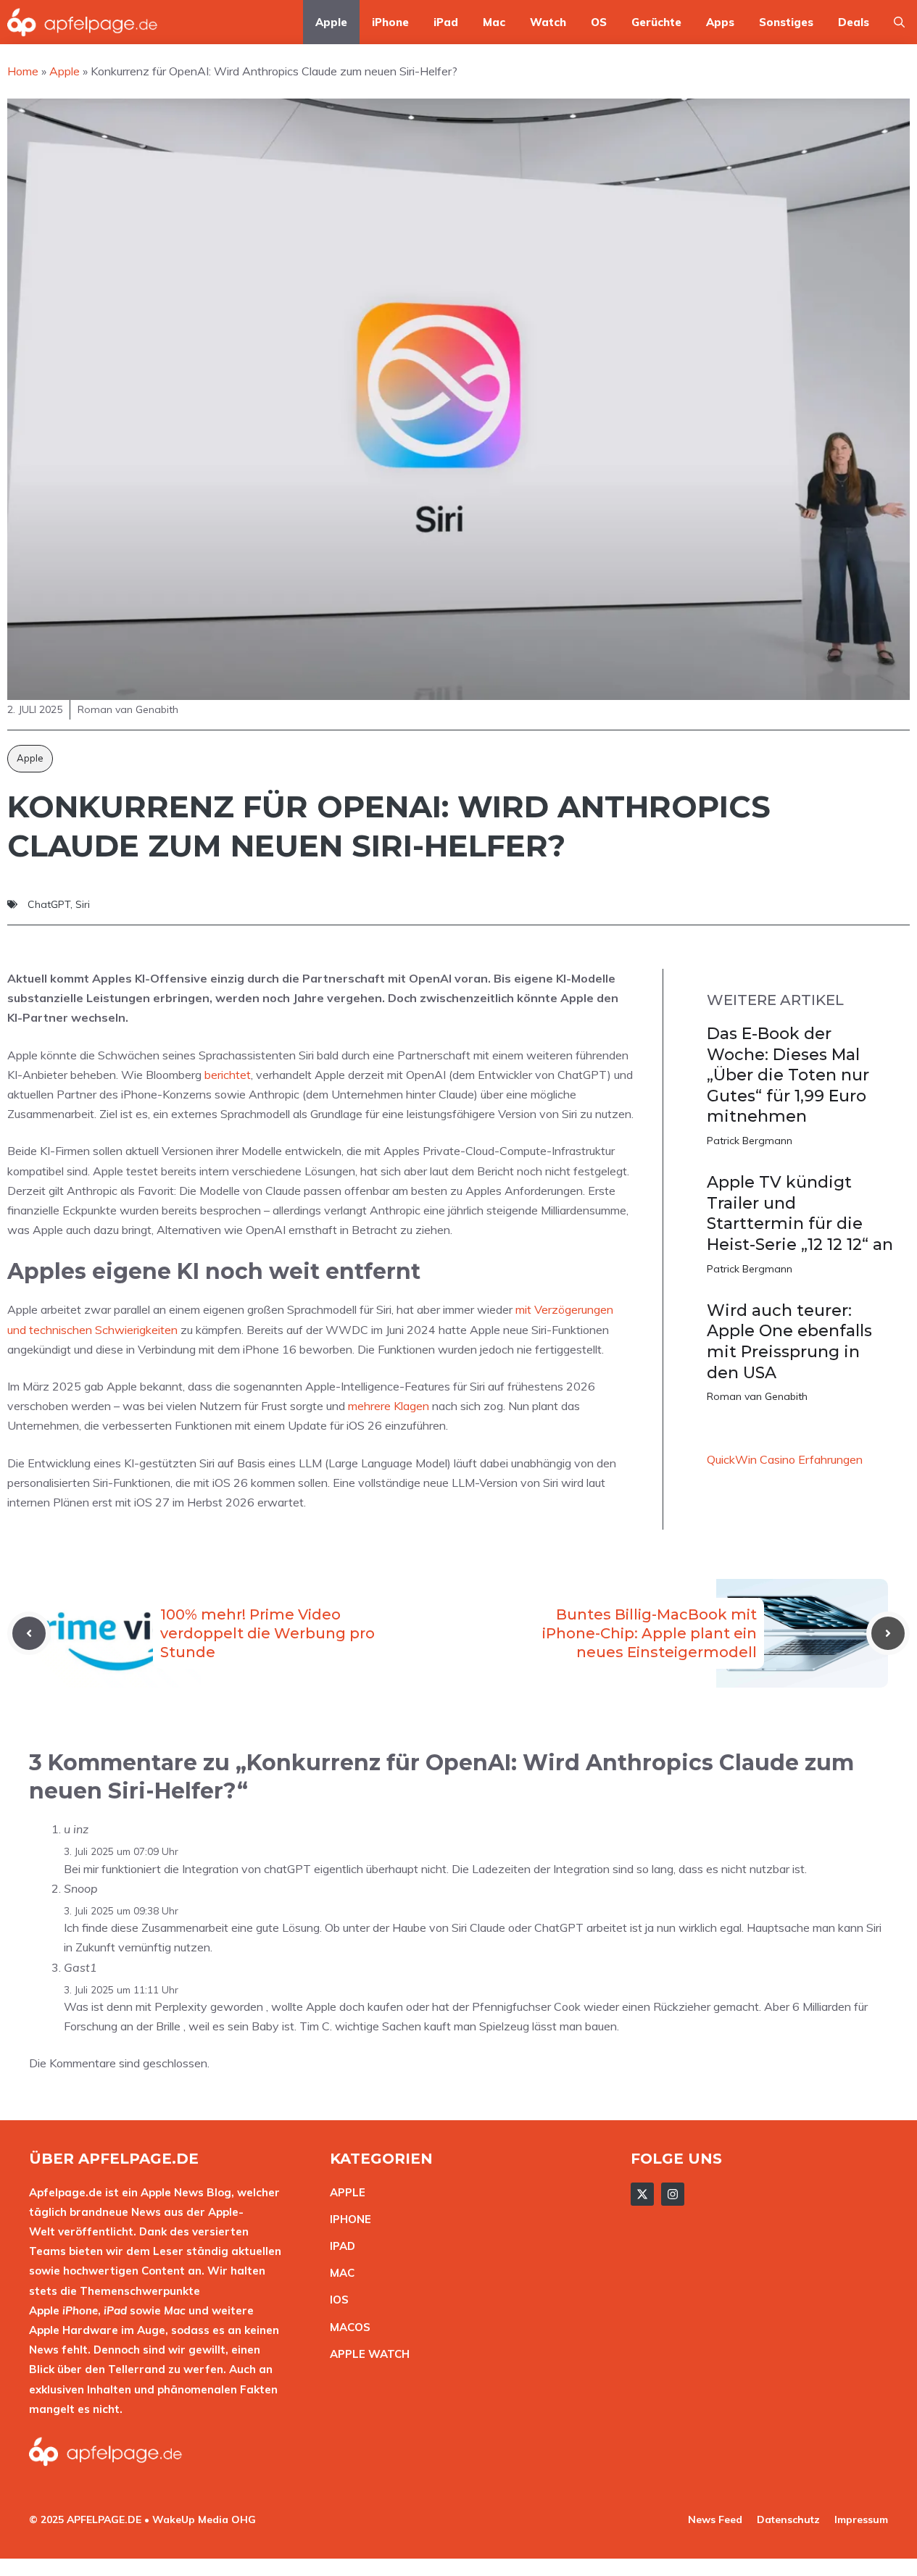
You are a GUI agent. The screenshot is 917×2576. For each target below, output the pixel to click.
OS (599, 22)
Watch (548, 22)
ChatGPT (49, 904)
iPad (446, 22)
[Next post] (888, 1633)
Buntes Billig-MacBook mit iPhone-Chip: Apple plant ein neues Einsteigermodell (650, 1633)
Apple (331, 22)
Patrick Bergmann (750, 1141)
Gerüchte (656, 22)
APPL (344, 2192)
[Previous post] (29, 1633)
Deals (854, 22)
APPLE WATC (366, 2354)
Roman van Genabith (757, 1396)
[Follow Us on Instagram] (673, 2194)
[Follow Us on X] (642, 2194)
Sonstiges (786, 22)
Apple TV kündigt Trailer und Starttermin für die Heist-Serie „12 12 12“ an (800, 1213)
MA (339, 2273)
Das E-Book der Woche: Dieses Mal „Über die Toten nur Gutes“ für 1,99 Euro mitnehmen (788, 1075)
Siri (83, 904)
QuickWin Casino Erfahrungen (785, 1459)
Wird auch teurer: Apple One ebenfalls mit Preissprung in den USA (789, 1342)
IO (336, 2300)
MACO (347, 2327)
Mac (494, 22)
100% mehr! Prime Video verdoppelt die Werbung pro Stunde (267, 1633)
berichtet (228, 1075)
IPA (339, 2246)
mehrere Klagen (389, 1406)
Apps (720, 22)
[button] (899, 22)
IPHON (347, 2219)
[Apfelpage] (83, 22)
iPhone (390, 22)
